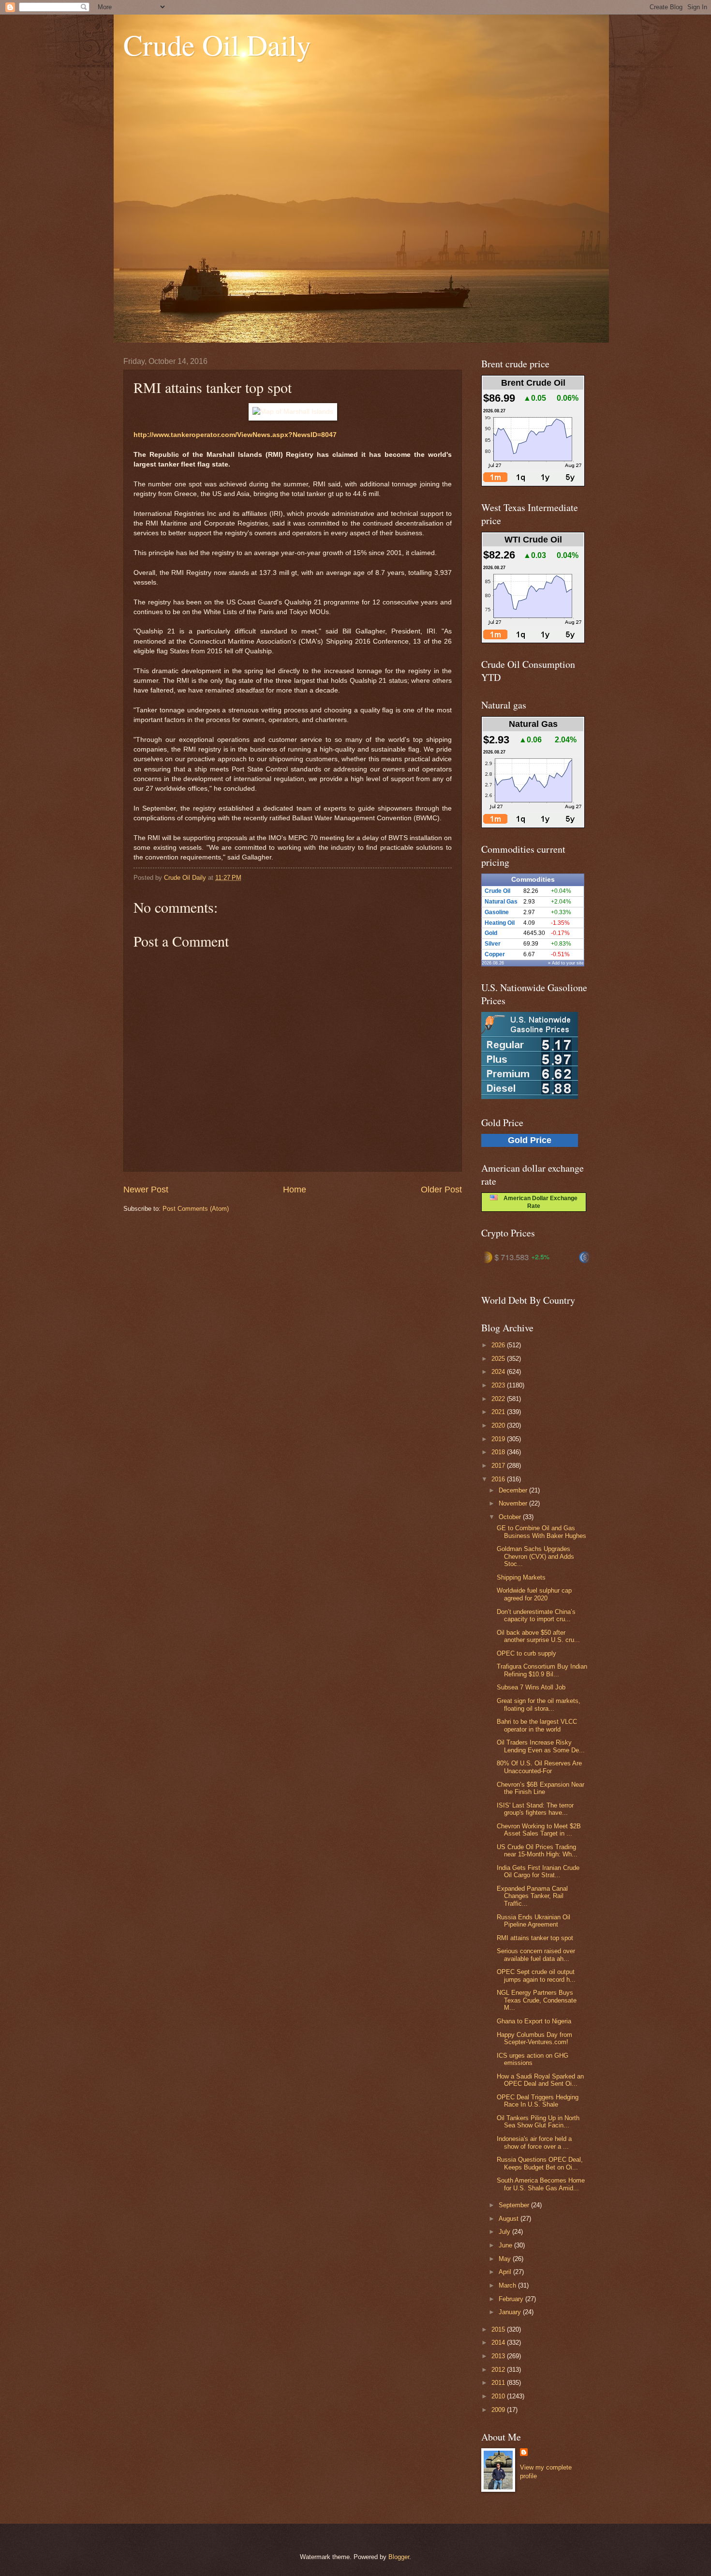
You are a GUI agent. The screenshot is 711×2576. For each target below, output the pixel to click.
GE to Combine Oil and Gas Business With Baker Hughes (541, 1532)
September (515, 2205)
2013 (499, 2356)
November (514, 1503)
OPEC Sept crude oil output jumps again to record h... (536, 1975)
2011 (499, 2383)
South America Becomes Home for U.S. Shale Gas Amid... (541, 2184)
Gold (491, 933)
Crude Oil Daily (217, 45)
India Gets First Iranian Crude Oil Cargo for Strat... (538, 1871)
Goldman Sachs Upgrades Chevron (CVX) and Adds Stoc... (535, 1556)
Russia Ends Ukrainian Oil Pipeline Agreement (533, 1921)
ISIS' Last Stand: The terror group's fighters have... (535, 1809)
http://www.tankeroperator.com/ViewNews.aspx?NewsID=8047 (235, 435)
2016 (499, 1479)
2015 (499, 2329)
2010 (499, 2396)
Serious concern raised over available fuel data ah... (536, 1955)
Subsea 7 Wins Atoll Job (531, 1687)
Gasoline (497, 912)
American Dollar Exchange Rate (538, 1202)
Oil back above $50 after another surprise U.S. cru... (538, 1636)
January (511, 2312)
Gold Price (530, 1140)
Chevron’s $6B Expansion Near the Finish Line (541, 1788)
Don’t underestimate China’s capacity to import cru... (536, 1615)
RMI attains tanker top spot (535, 1938)
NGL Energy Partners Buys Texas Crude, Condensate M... (537, 2000)
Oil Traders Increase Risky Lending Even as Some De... (541, 1746)
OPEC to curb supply (526, 1653)
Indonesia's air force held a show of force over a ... (534, 2142)
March (508, 2285)
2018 (499, 1452)
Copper (495, 954)
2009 (499, 2410)
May (506, 2259)
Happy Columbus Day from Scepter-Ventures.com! (534, 2038)
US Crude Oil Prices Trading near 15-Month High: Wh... (537, 1851)
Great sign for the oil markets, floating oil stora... (539, 1704)
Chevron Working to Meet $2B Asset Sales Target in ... (539, 1830)
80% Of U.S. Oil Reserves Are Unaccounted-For (539, 1767)
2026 (499, 1345)
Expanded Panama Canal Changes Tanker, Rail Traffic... (532, 1896)
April (506, 2272)
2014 (499, 2343)
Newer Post (146, 1190)
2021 (499, 1412)
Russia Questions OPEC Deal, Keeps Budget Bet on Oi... (540, 2163)
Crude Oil (497, 891)
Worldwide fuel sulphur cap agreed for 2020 (534, 1594)
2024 (499, 1372)
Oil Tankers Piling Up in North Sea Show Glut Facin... (538, 2122)
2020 (499, 1425)
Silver (493, 944)
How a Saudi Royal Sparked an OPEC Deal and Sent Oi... (540, 2080)
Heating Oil (500, 923)
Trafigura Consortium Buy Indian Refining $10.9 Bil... (542, 1670)
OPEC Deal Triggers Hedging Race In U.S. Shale (538, 2101)
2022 (499, 1399)
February (512, 2299)
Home (295, 1190)
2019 (499, 1439)
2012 (499, 2370)
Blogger (399, 2557)
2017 (499, 1466)
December (514, 1490)
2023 (499, 1385)
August (510, 2219)
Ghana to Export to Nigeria (534, 2021)
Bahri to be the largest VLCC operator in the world (537, 1725)
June (506, 2245)
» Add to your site (566, 963)
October (511, 1517)
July (505, 2232)
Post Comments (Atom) (196, 1209)
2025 (499, 1359)
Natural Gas (501, 902)
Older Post (441, 1190)
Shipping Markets (521, 1577)
